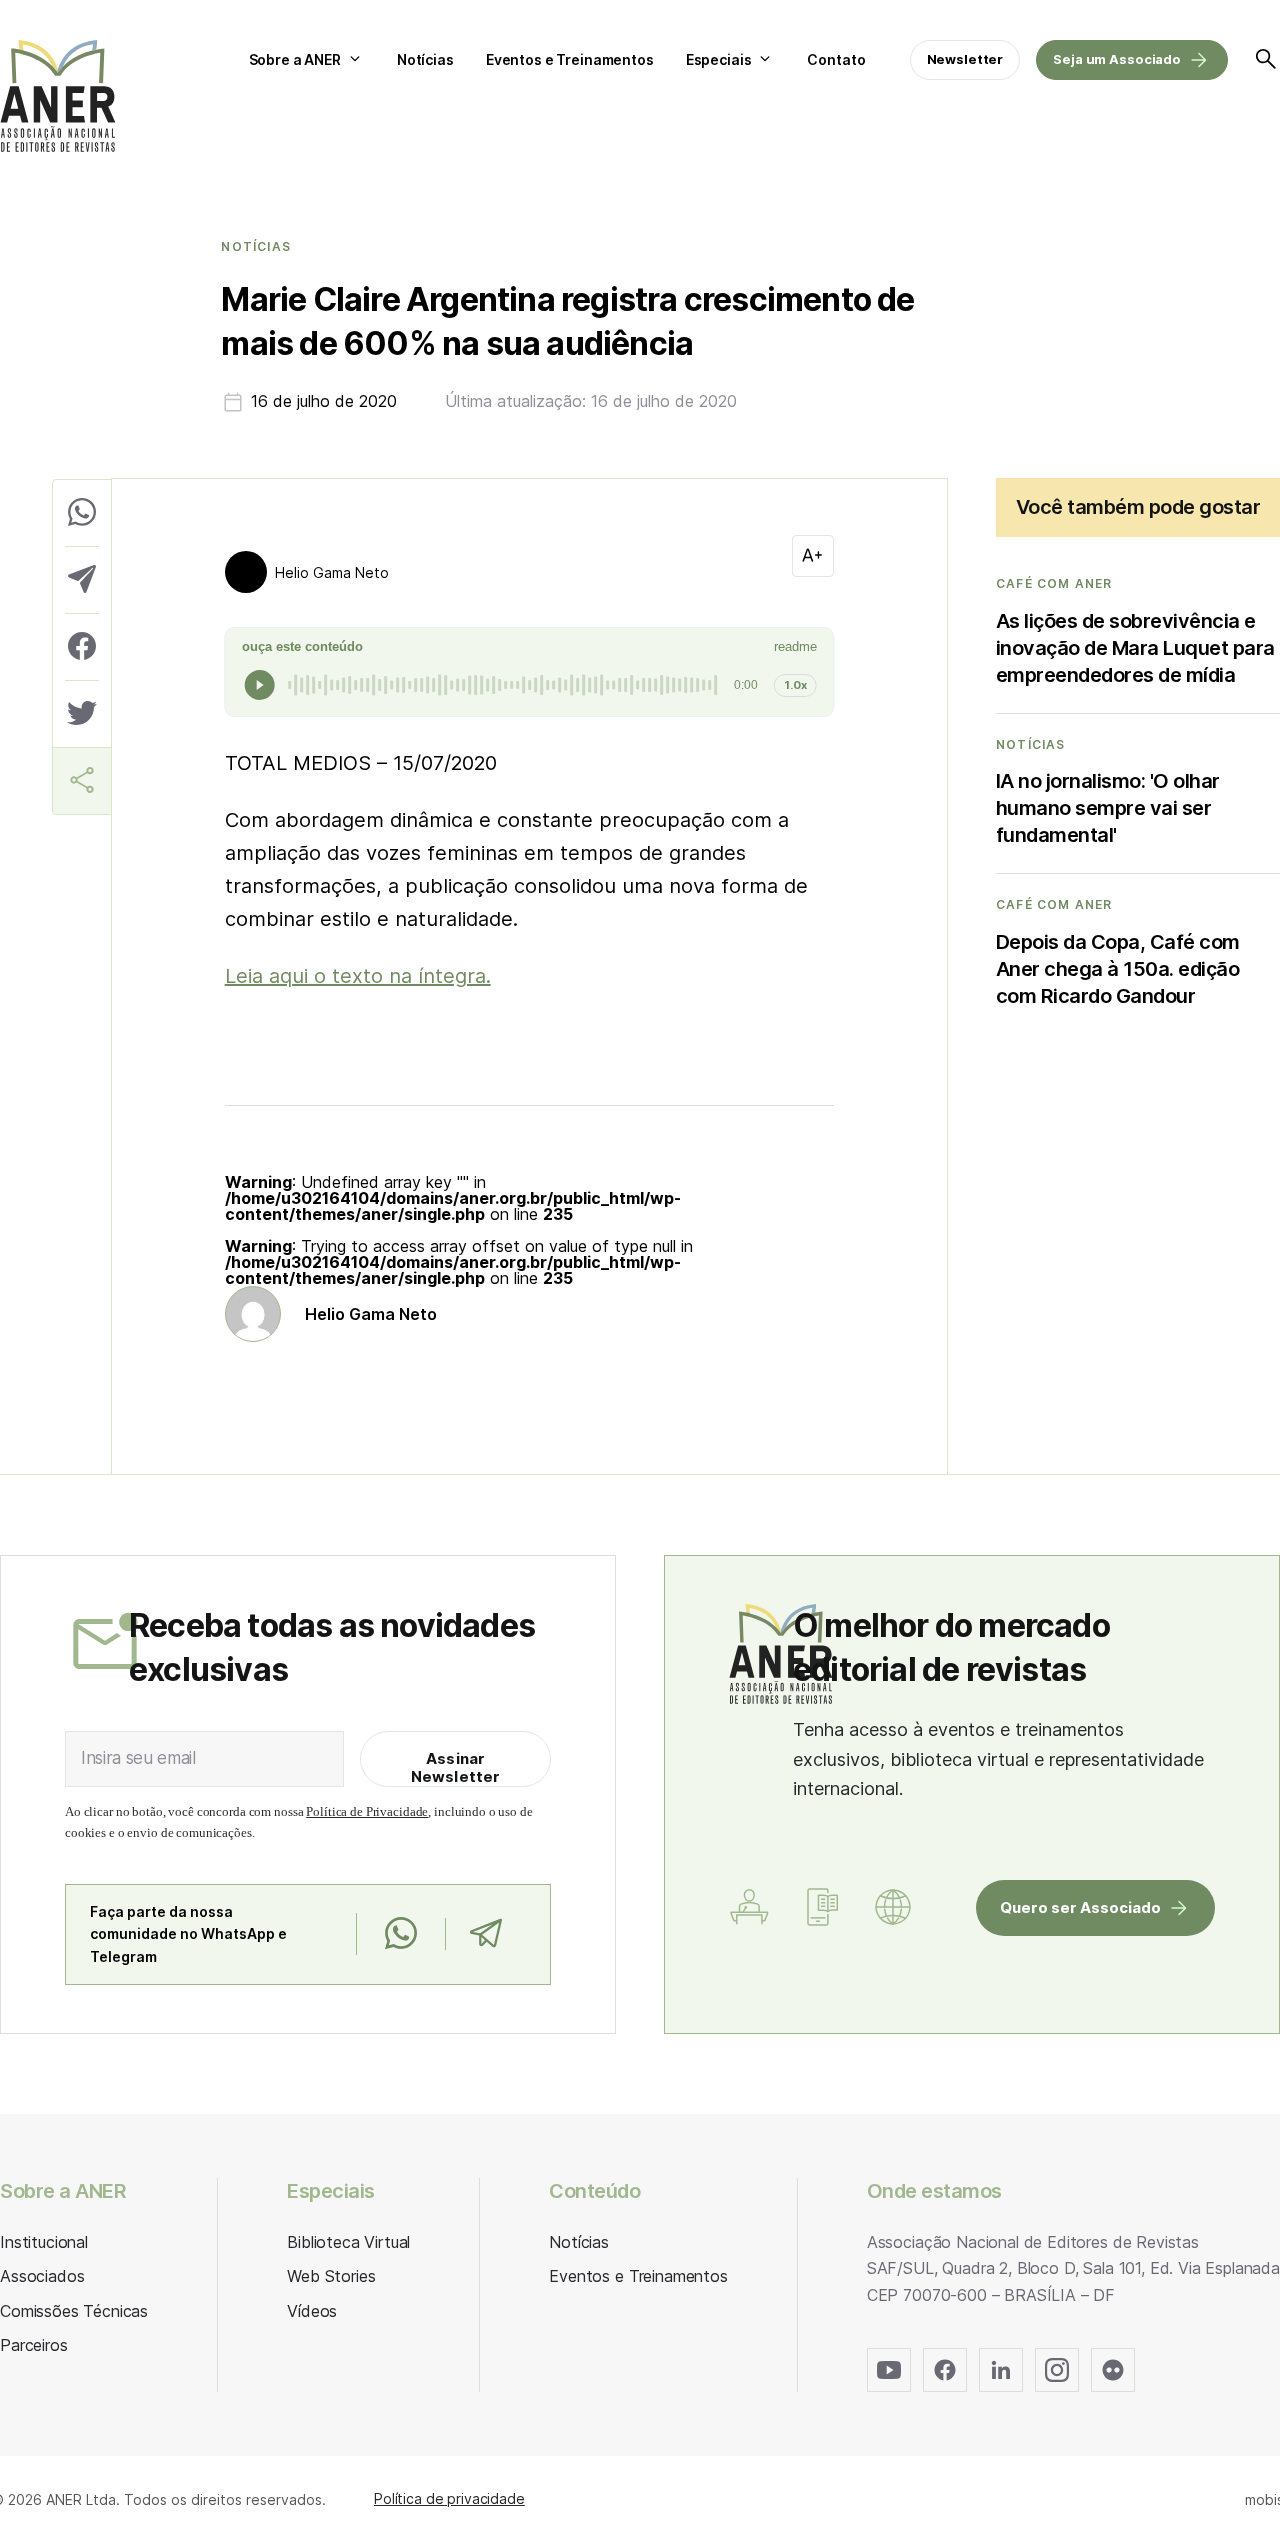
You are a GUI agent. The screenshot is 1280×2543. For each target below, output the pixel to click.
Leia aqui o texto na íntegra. (358, 976)
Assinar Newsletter (456, 1767)
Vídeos (312, 2311)
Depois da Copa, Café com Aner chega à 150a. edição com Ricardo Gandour (1118, 969)
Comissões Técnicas (74, 2311)
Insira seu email (138, 1758)
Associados (42, 2276)
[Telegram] (485, 1934)
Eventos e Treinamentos (570, 59)
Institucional (44, 2242)
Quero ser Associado (1080, 1907)
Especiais (719, 59)
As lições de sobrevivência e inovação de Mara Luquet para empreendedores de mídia (1135, 648)
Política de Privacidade (367, 1811)
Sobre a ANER (295, 59)
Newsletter (965, 59)
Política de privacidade (449, 2498)
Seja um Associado (1117, 59)
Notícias (425, 59)
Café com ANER (1054, 584)
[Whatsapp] (400, 1934)
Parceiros (34, 2345)
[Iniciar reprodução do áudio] (260, 685)
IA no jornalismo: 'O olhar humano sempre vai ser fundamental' (1108, 808)
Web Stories (331, 2276)
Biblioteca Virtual (348, 2242)
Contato (836, 59)
